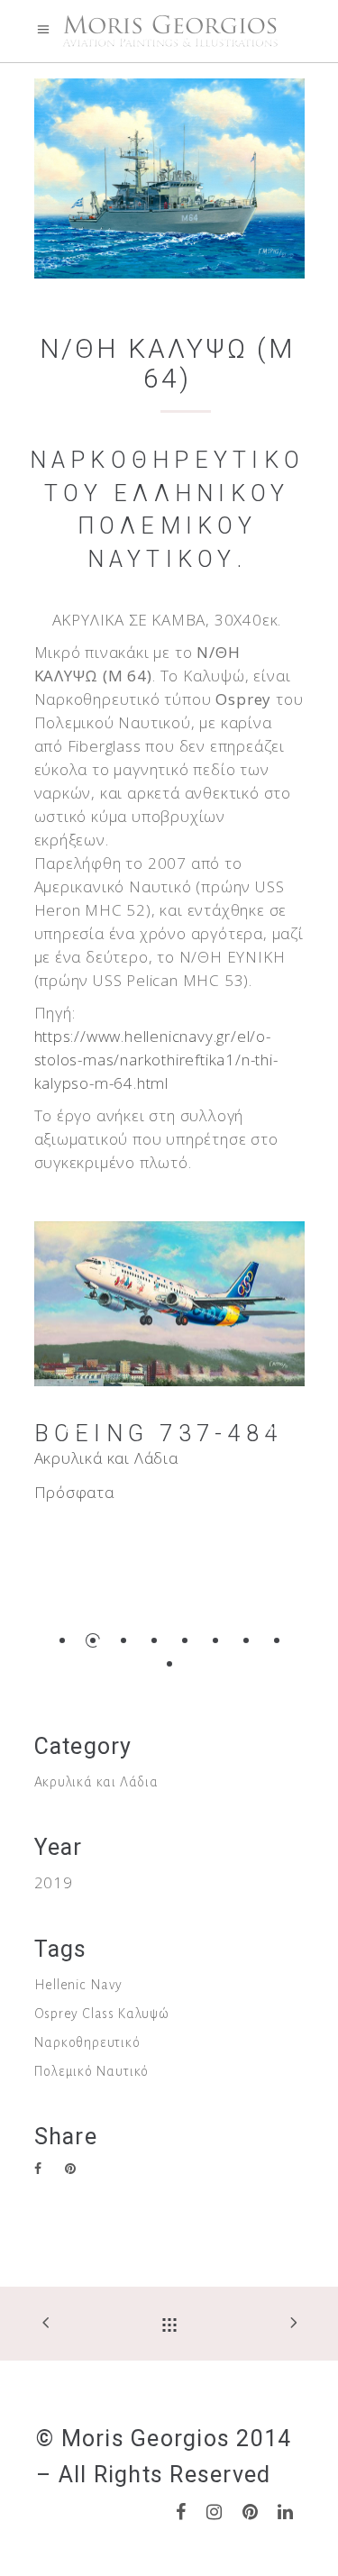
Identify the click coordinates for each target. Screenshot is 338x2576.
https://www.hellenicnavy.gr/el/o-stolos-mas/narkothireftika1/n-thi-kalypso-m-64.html (156, 1060)
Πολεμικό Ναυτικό (92, 2071)
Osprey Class (75, 2014)
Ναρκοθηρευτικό (87, 2042)
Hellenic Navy (78, 1985)
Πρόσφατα (74, 1492)
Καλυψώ (144, 2014)
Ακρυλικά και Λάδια (106, 1458)
